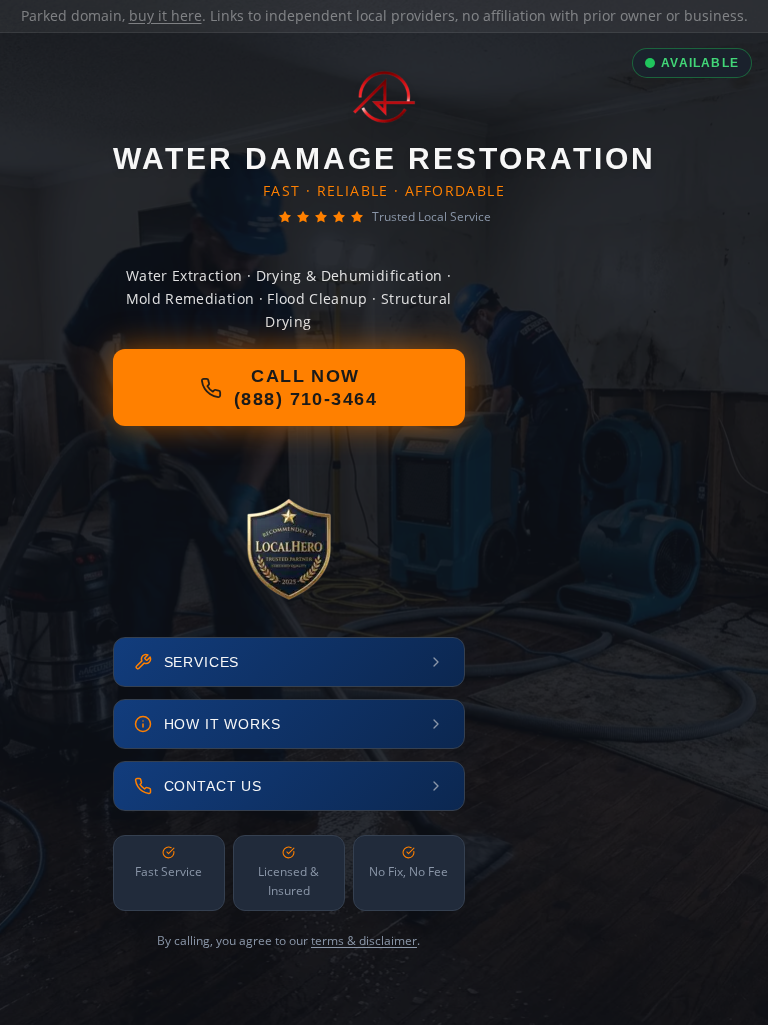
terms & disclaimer (364, 940)
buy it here (165, 15)
